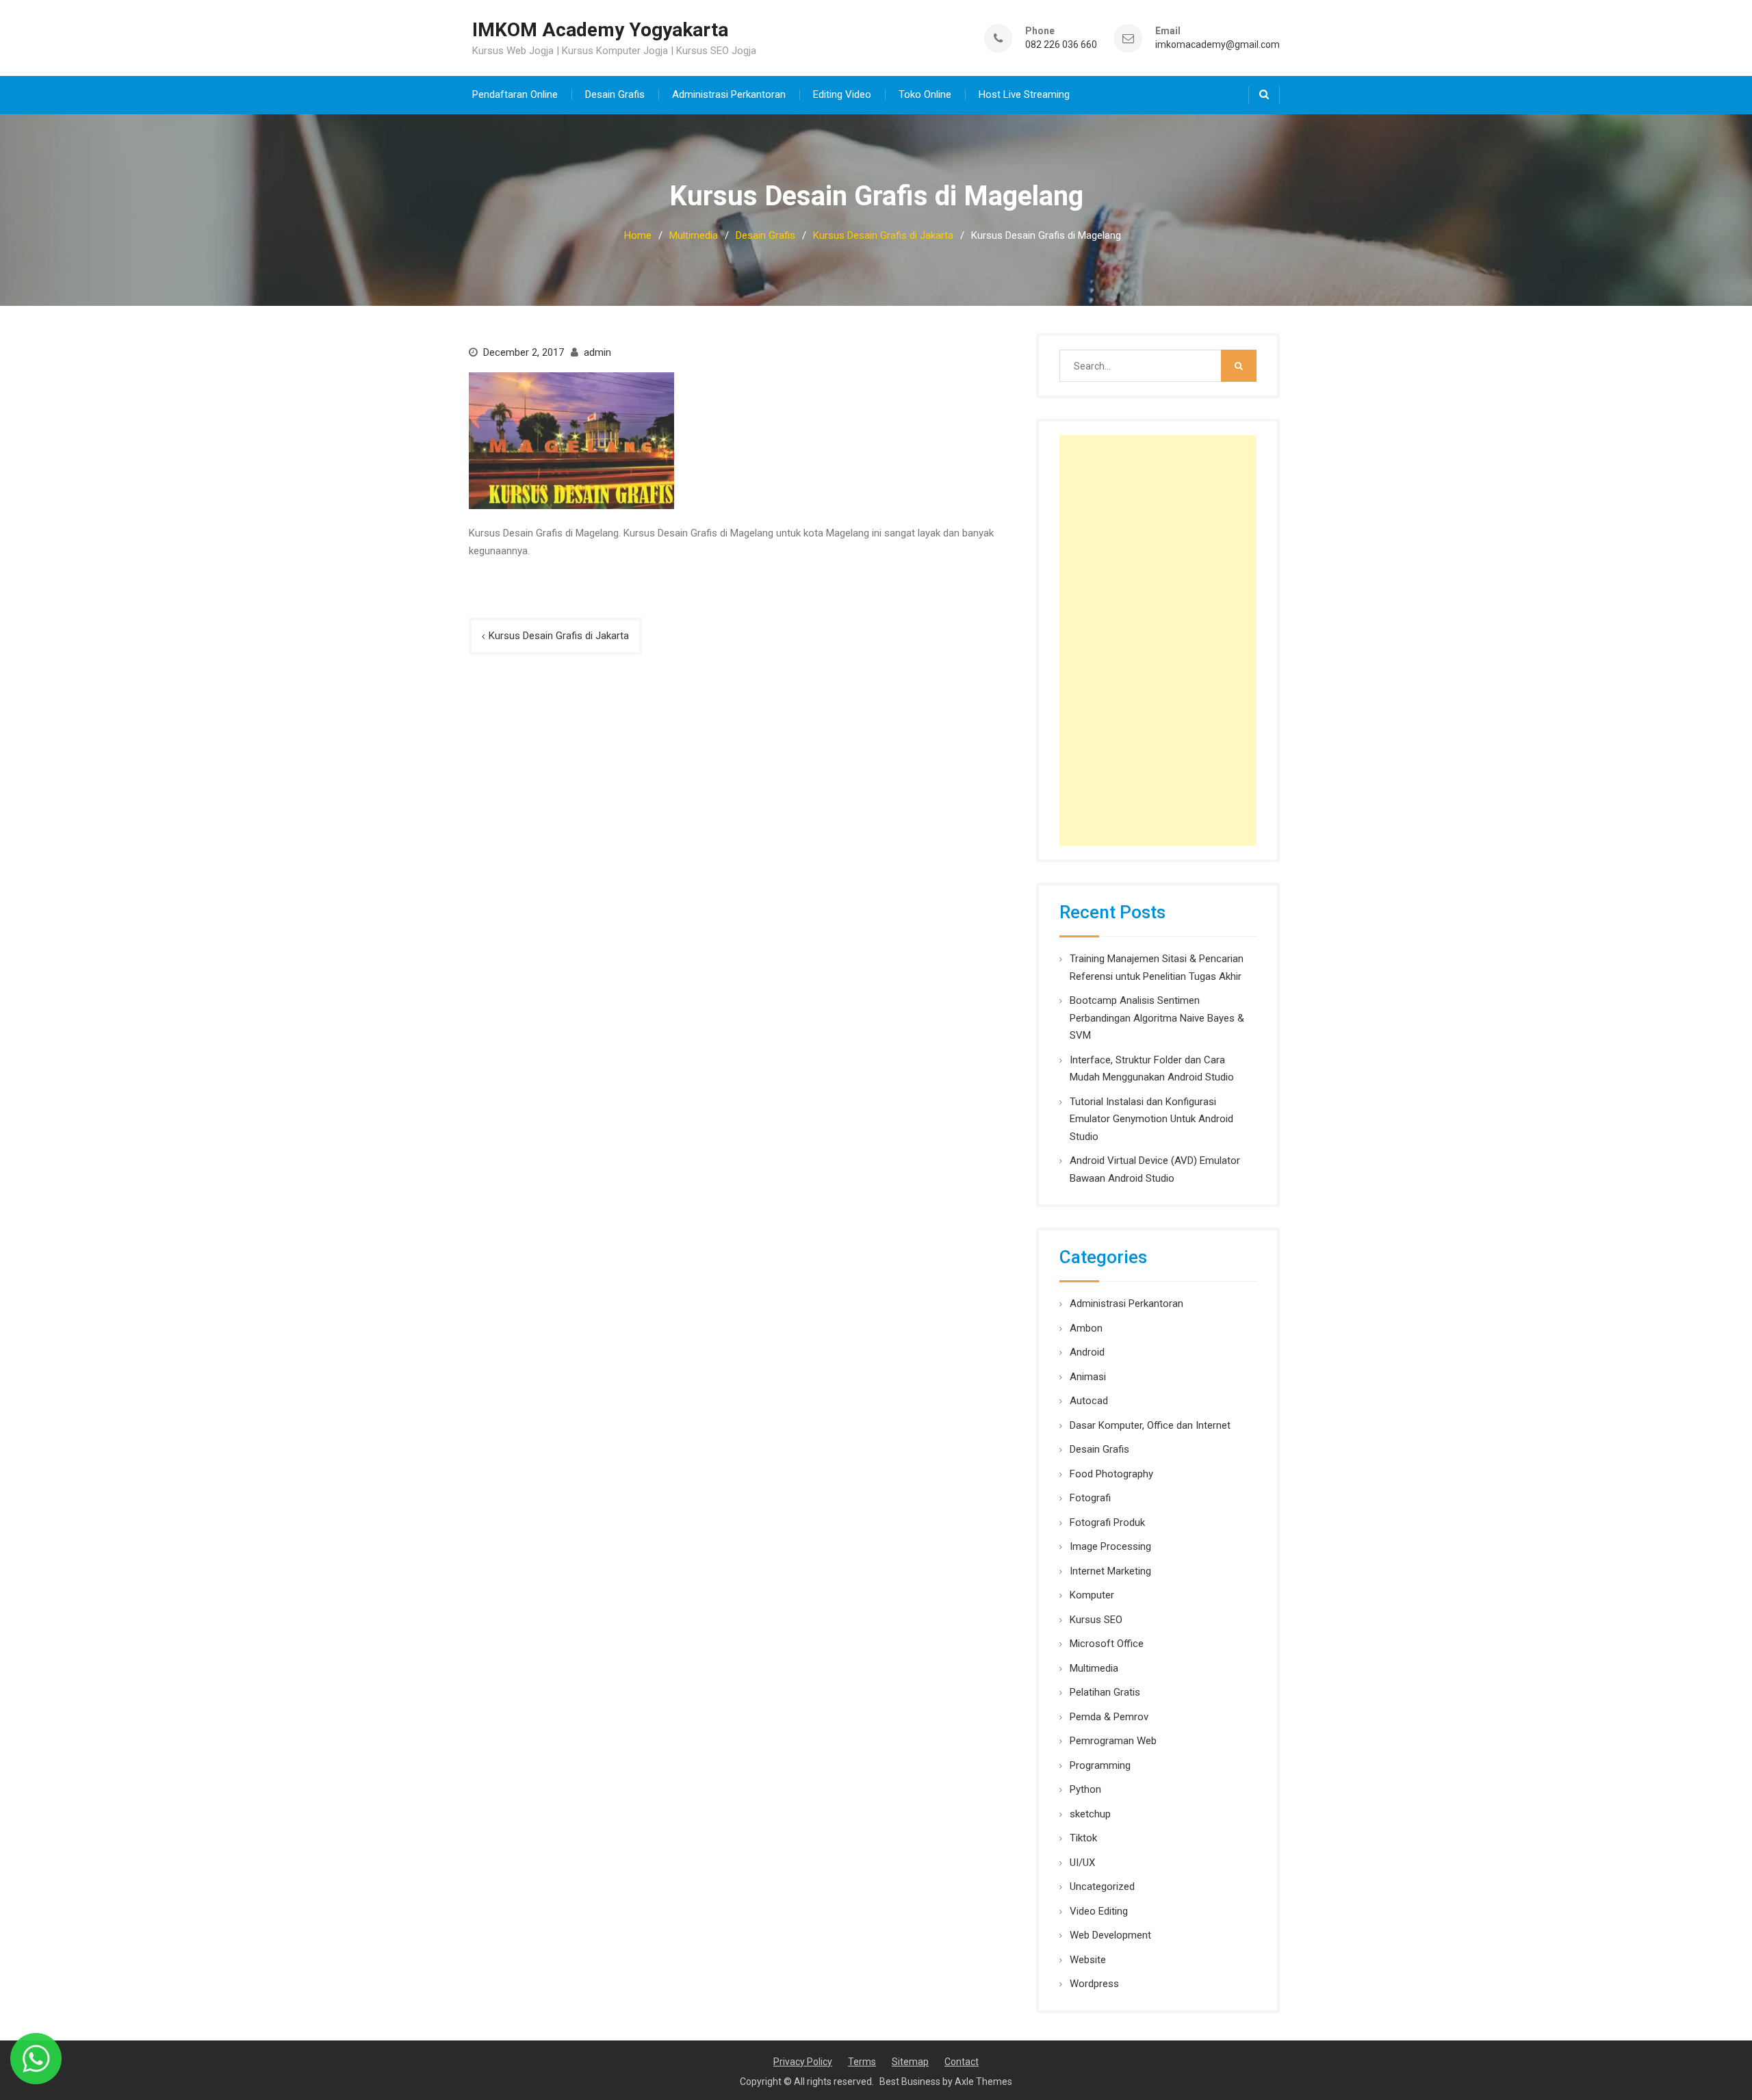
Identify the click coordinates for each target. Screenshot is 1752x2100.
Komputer (1092, 1595)
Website (1088, 1960)
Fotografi (1090, 1498)
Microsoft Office (1107, 1644)
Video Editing (1099, 1911)
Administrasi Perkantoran (729, 94)
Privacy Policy (803, 2062)
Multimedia (1094, 1668)
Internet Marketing (1110, 1571)
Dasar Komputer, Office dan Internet (1150, 1425)
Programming (1100, 1765)
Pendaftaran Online (515, 94)
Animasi (1088, 1377)
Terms (862, 2062)
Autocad (1089, 1401)
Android (1087, 1352)
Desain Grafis (615, 94)
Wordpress (1094, 1984)
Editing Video (842, 94)
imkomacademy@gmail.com (1218, 45)
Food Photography (1111, 1474)
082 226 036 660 (1061, 45)
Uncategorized (1102, 1887)
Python (1085, 1789)
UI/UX (1082, 1863)
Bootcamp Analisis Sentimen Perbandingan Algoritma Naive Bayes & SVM (1157, 1018)
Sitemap (910, 2062)
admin (597, 352)
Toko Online (925, 94)
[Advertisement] (1158, 640)
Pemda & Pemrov (1109, 1717)
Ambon (1086, 1328)
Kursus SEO (1096, 1620)
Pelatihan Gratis (1105, 1692)
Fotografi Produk (1107, 1522)
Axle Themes (983, 2082)
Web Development (1110, 1935)
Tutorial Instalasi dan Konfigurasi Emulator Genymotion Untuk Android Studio (1151, 1119)
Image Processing (1110, 1546)
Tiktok (1083, 1838)
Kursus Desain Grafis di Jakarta (559, 636)
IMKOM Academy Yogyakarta (600, 30)
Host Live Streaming (1024, 94)
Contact (962, 2062)
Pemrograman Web (1113, 1741)
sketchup (1090, 1814)
